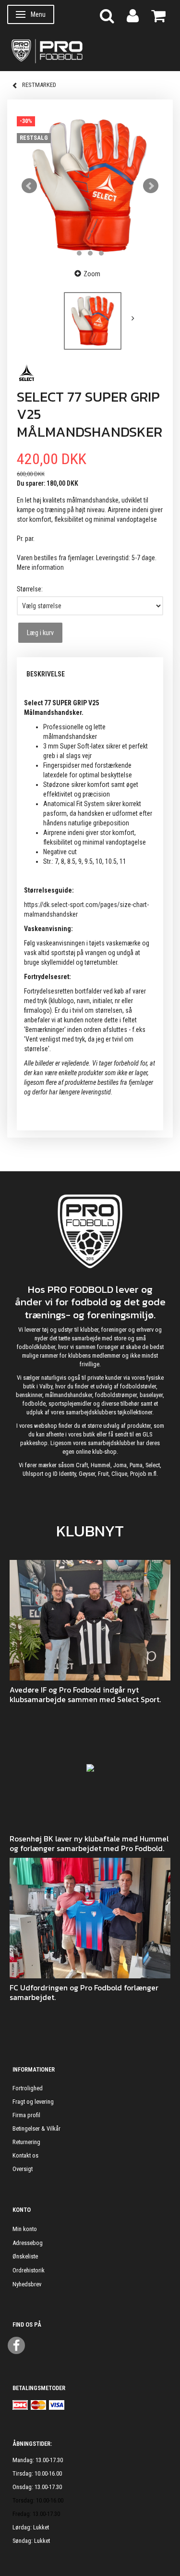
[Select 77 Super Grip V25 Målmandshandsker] (90, 186)
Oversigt (23, 2169)
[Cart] (158, 15)
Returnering (26, 2142)
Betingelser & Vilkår (36, 2128)
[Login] (133, 15)
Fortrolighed (28, 2088)
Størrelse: (30, 589)
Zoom (92, 274)
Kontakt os (25, 2155)
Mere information (40, 567)
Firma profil (26, 2115)
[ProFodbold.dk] (90, 50)
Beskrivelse (46, 674)
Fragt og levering (33, 2102)
